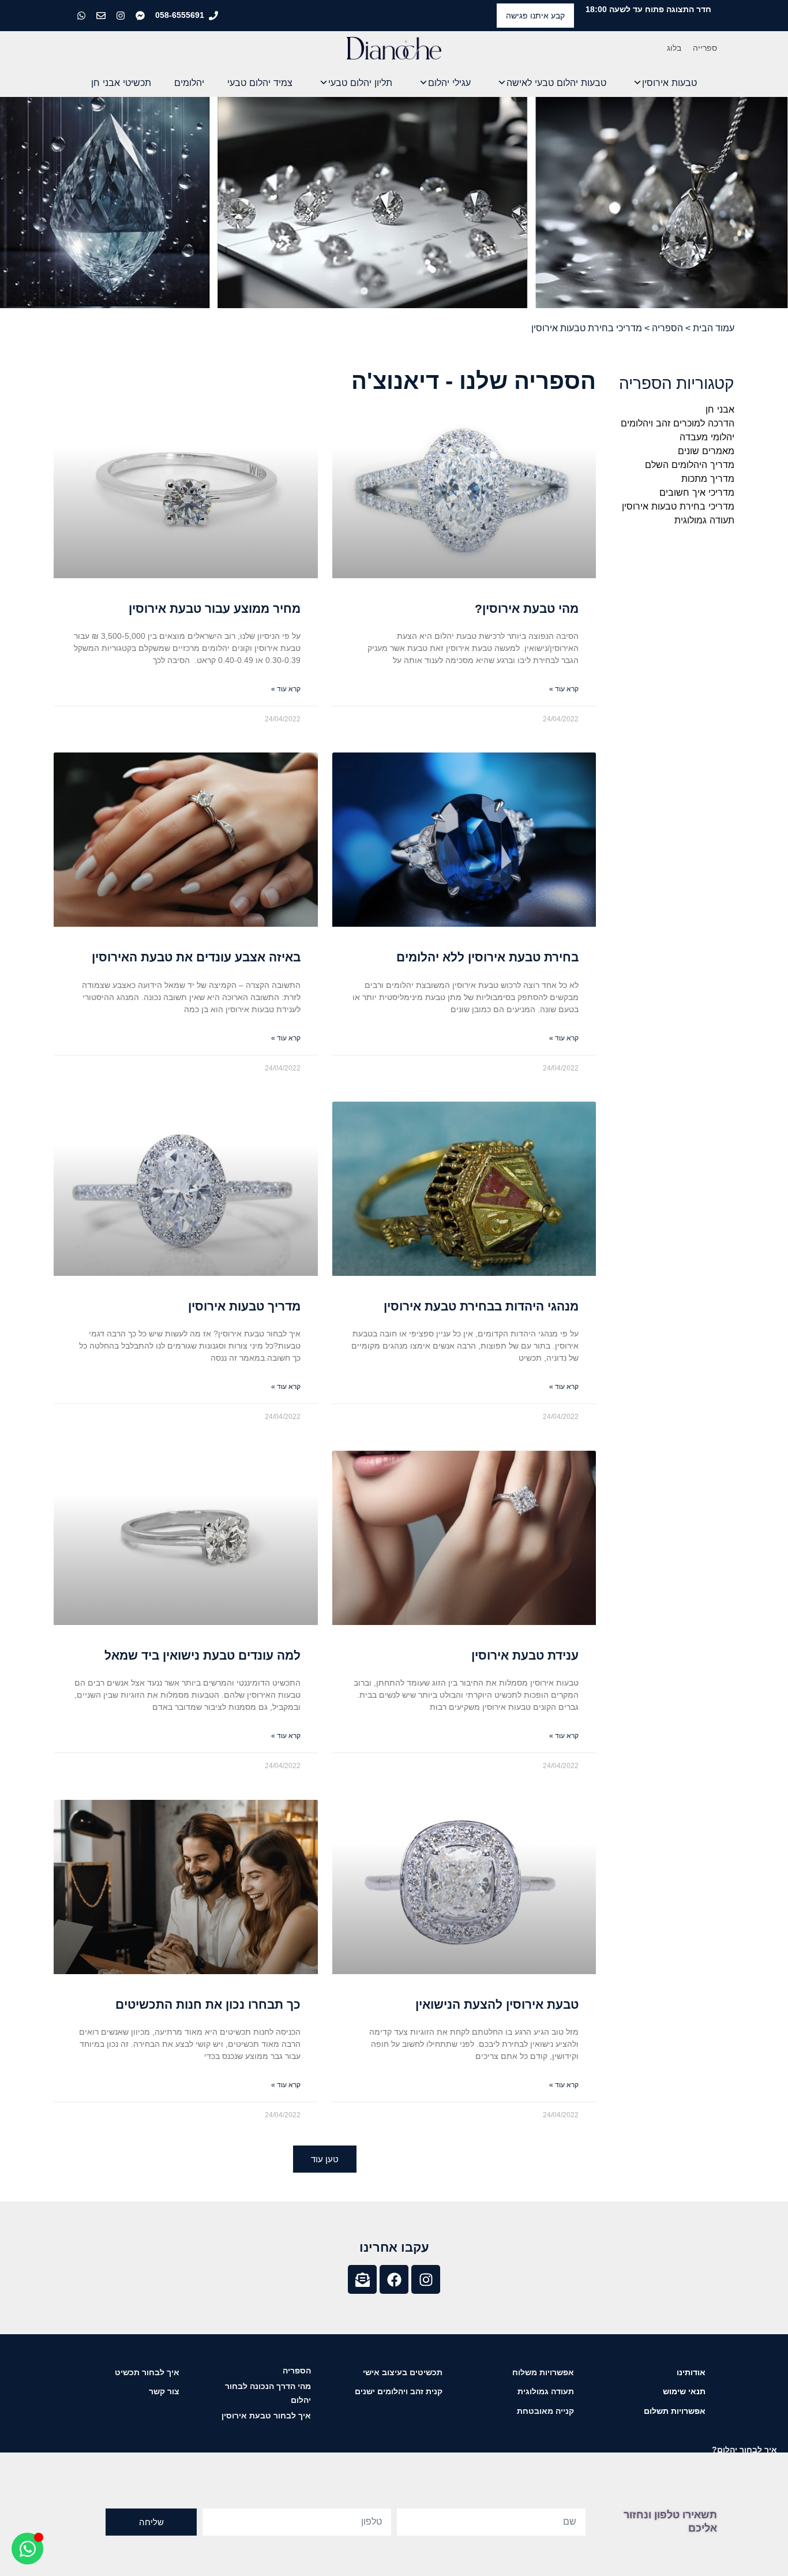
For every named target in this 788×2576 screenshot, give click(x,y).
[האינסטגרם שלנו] (122, 16)
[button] (325, 2159)
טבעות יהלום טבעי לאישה (556, 83)
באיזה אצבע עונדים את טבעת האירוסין (196, 957)
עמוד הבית (714, 328)
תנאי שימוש (684, 2391)
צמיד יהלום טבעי (260, 83)
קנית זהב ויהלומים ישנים (399, 2391)
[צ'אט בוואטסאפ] (82, 16)
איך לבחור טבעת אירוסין (266, 2416)
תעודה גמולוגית (704, 520)
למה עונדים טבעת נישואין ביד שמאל (202, 1655)
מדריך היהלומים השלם (690, 465)
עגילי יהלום (449, 83)
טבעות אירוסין (669, 83)
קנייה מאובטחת (545, 2411)
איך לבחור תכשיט (147, 2372)
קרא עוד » (564, 689)
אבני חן (720, 409)
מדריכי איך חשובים (697, 492)
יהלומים (189, 83)
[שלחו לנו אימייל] (102, 16)
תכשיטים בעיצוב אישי (403, 2372)
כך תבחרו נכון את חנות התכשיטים (208, 2004)
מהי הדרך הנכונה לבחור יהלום (268, 2393)
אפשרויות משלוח (543, 2372)
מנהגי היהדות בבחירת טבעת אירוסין (481, 1306)
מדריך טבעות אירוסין (244, 1306)
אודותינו (691, 2372)
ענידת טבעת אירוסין (525, 1655)
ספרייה (705, 48)
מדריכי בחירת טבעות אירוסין (678, 506)
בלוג (674, 48)
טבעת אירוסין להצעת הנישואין (497, 2004)
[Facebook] (394, 2279)
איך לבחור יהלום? (744, 2450)
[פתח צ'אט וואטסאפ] (27, 2549)
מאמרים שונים (706, 451)
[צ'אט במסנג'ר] (141, 16)
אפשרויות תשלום (675, 2411)
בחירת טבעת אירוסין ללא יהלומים (487, 957)
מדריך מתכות (708, 478)
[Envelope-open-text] (362, 2279)
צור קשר (164, 2391)
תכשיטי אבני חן (121, 83)
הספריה (667, 328)
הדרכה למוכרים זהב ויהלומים (678, 423)
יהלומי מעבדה (707, 437)
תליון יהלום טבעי (360, 83)
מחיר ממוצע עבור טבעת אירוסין (215, 609)
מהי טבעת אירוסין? (527, 609)
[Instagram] (426, 2279)
